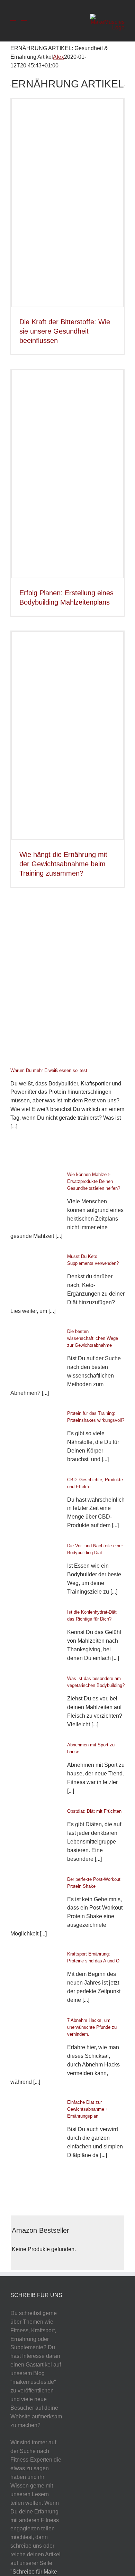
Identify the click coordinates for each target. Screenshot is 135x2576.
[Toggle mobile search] (24, 17)
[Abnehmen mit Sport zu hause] (35, 1766)
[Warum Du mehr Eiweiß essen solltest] (67, 986)
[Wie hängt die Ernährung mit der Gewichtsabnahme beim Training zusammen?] (67, 736)
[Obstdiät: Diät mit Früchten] (35, 1832)
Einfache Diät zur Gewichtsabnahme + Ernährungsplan (88, 2109)
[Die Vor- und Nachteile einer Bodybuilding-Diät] (35, 1567)
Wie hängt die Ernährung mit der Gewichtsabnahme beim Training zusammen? (63, 864)
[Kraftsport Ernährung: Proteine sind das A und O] (35, 1975)
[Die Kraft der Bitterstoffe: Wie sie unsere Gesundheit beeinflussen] (67, 203)
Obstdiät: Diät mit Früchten (94, 1811)
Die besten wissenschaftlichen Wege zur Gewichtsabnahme (93, 1338)
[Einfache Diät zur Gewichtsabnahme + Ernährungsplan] (35, 2124)
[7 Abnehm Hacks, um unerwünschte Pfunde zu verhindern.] (35, 2042)
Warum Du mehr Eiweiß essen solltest (49, 1070)
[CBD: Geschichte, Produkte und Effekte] (35, 1501)
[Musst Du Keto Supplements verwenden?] (35, 1278)
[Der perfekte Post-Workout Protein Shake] (35, 1901)
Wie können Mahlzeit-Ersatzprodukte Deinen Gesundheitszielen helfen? (94, 1181)
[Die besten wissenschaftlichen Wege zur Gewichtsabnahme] (35, 1353)
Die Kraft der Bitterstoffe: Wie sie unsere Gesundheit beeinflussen (65, 331)
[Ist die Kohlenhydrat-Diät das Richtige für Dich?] (35, 1633)
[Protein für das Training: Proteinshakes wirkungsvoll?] (35, 1435)
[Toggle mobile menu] (13, 17)
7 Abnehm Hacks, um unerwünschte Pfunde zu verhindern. (92, 2027)
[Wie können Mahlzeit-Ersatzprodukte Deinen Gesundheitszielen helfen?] (35, 1196)
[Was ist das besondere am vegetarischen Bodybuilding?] (35, 1700)
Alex (58, 57)
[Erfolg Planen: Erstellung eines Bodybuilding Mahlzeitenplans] (67, 474)
